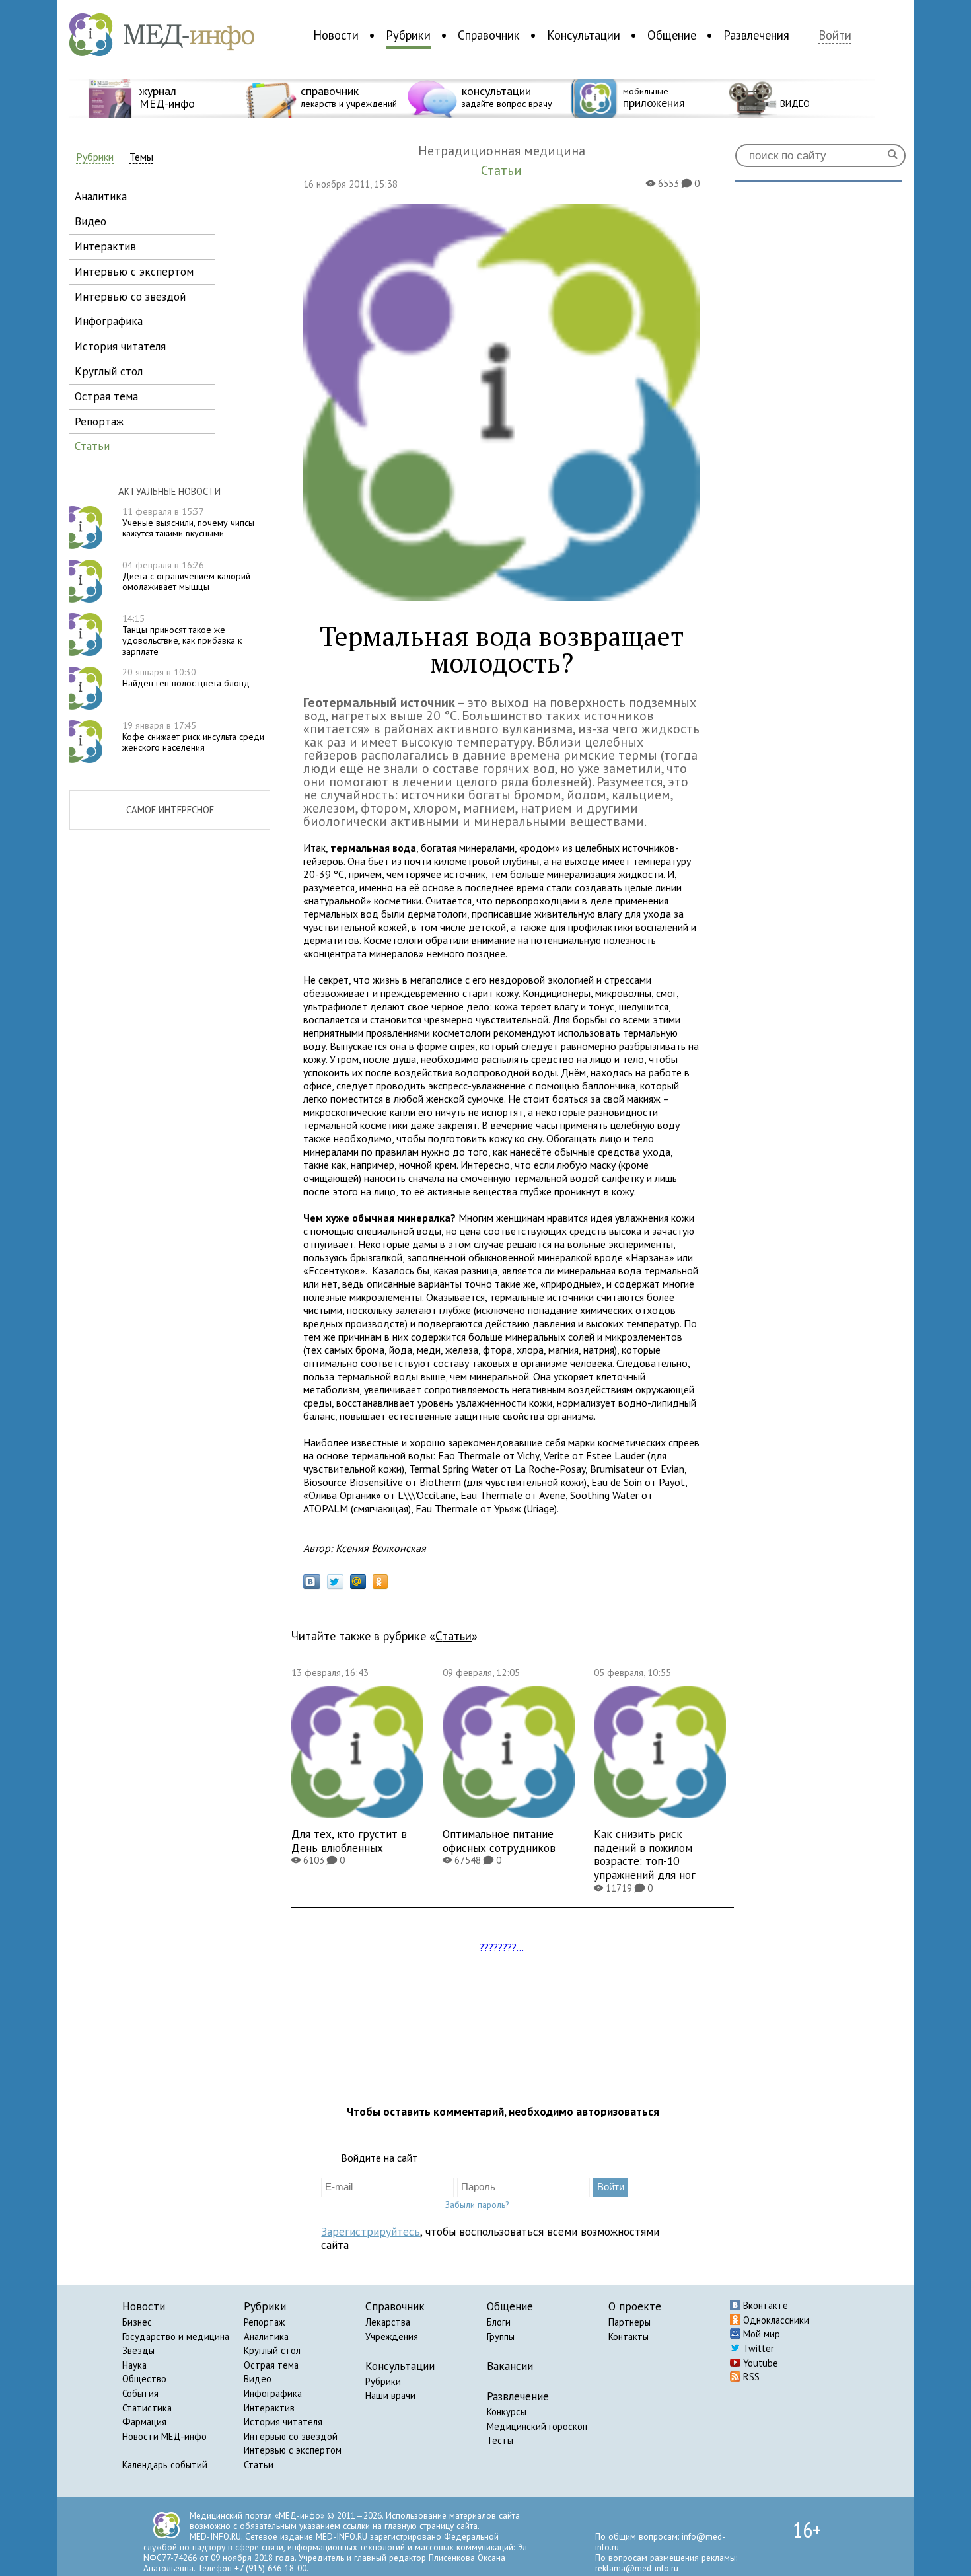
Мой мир (760, 2334)
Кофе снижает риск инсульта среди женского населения (193, 737)
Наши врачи (390, 2395)
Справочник (489, 35)
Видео (258, 2379)
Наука (134, 2365)
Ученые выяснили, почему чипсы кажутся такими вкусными (188, 523)
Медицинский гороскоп (537, 2426)
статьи (92, 446)
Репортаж (264, 2322)
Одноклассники (775, 2320)
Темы (141, 157)
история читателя (120, 346)
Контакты (629, 2337)
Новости (336, 35)
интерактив (105, 246)
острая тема (106, 396)
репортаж (99, 421)
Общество (144, 2379)
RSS (750, 2377)
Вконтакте (764, 2305)
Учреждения (392, 2337)
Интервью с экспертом (293, 2450)
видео (90, 221)
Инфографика (273, 2393)
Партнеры (629, 2322)
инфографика (109, 321)
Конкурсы (507, 2412)
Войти (835, 35)
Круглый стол (272, 2350)
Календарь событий (165, 2465)
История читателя (283, 2422)
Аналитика (266, 2337)
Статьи (453, 1636)
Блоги (499, 2322)
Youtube (759, 2363)
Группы (501, 2337)
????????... (502, 1947)
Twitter (757, 2348)
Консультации (584, 35)
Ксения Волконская (381, 1548)
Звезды (138, 2350)
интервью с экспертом (134, 271)
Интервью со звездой (291, 2436)
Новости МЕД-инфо (164, 2436)
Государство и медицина (176, 2337)
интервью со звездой (130, 296)
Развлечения (756, 35)
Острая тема (271, 2365)
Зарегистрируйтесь (371, 2231)
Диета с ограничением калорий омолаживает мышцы (186, 576)
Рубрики (408, 35)
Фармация (144, 2422)
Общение (672, 35)
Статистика (147, 2408)
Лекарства (388, 2322)
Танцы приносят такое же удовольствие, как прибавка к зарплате (182, 635)
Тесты (500, 2440)
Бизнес (137, 2322)
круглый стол (109, 371)
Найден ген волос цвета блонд (186, 678)
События (140, 2393)
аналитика (101, 196)
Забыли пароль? (477, 2205)
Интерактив (269, 2408)
